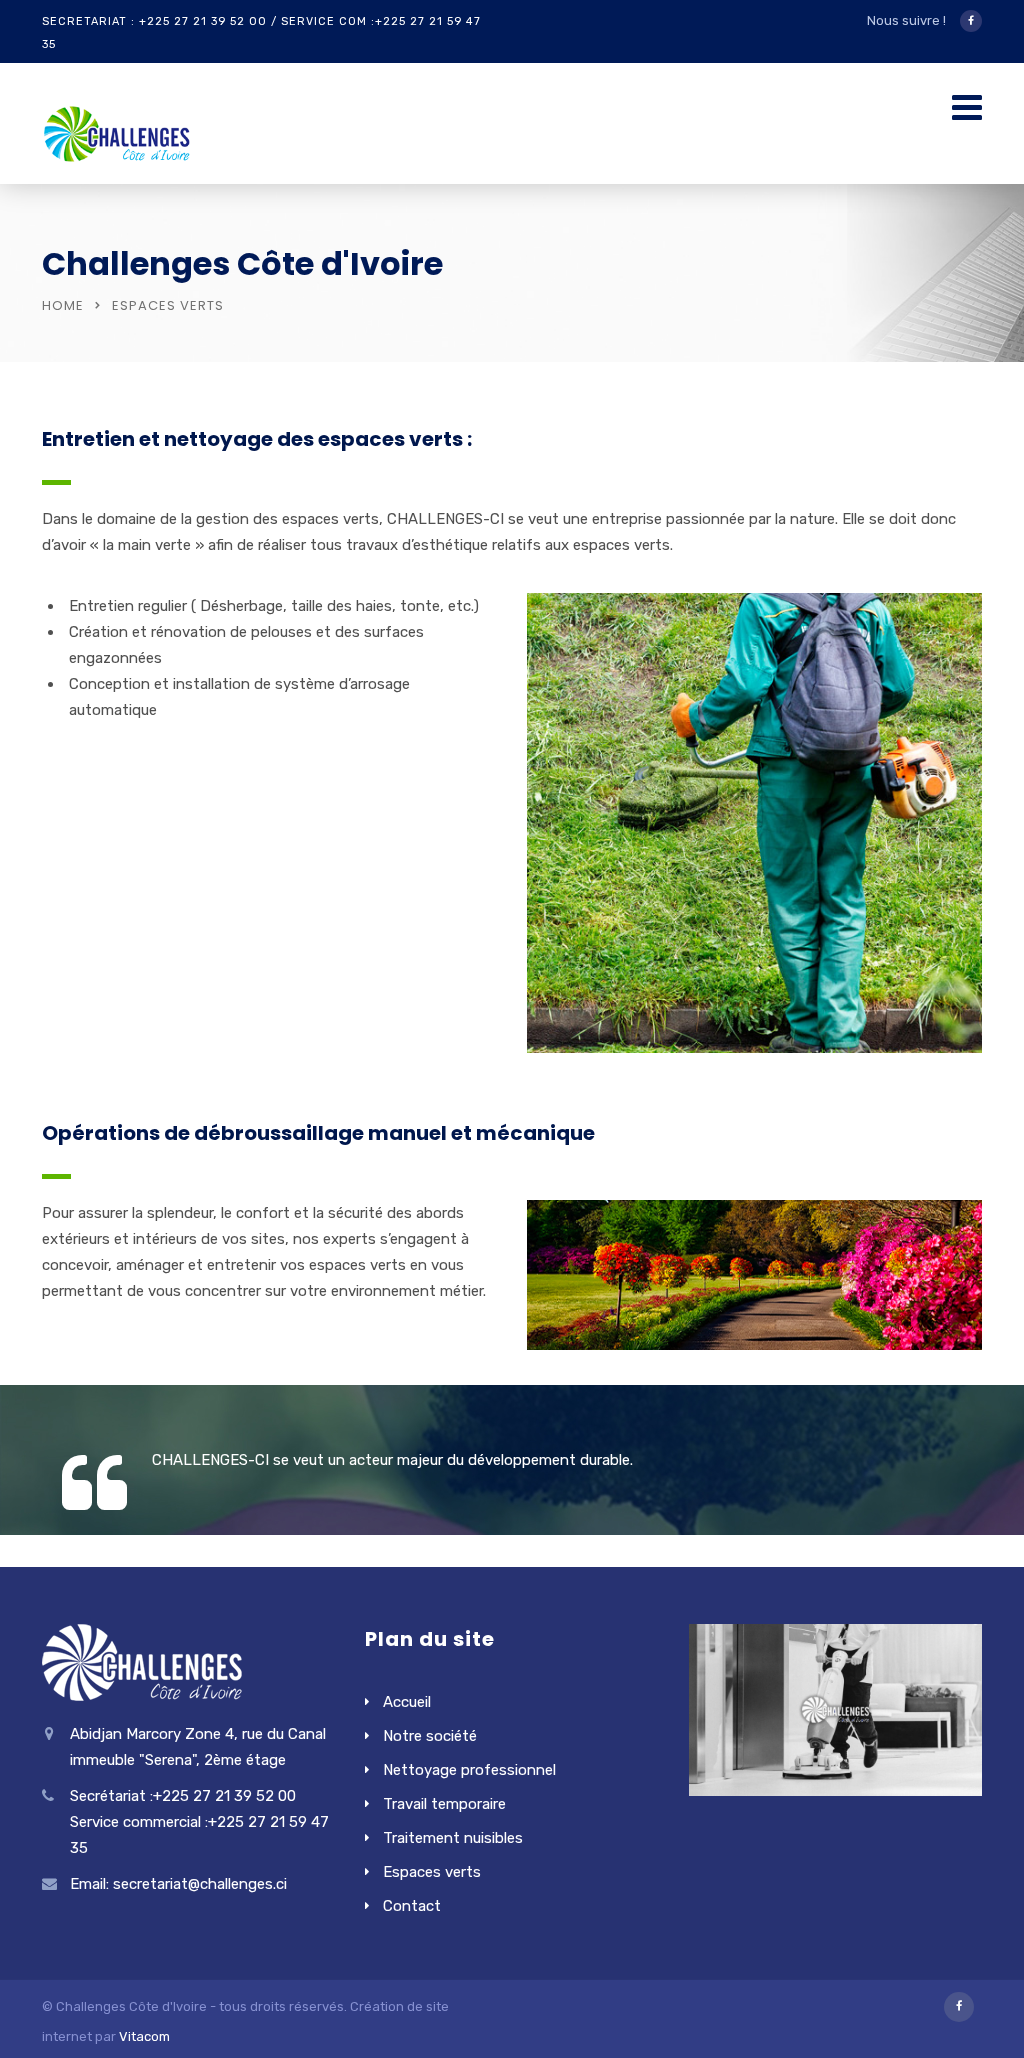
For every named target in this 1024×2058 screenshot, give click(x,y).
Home (63, 305)
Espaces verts (432, 1872)
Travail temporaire (444, 1804)
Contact (412, 1906)
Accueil (407, 1702)
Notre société (430, 1736)
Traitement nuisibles (453, 1838)
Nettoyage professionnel (469, 1770)
